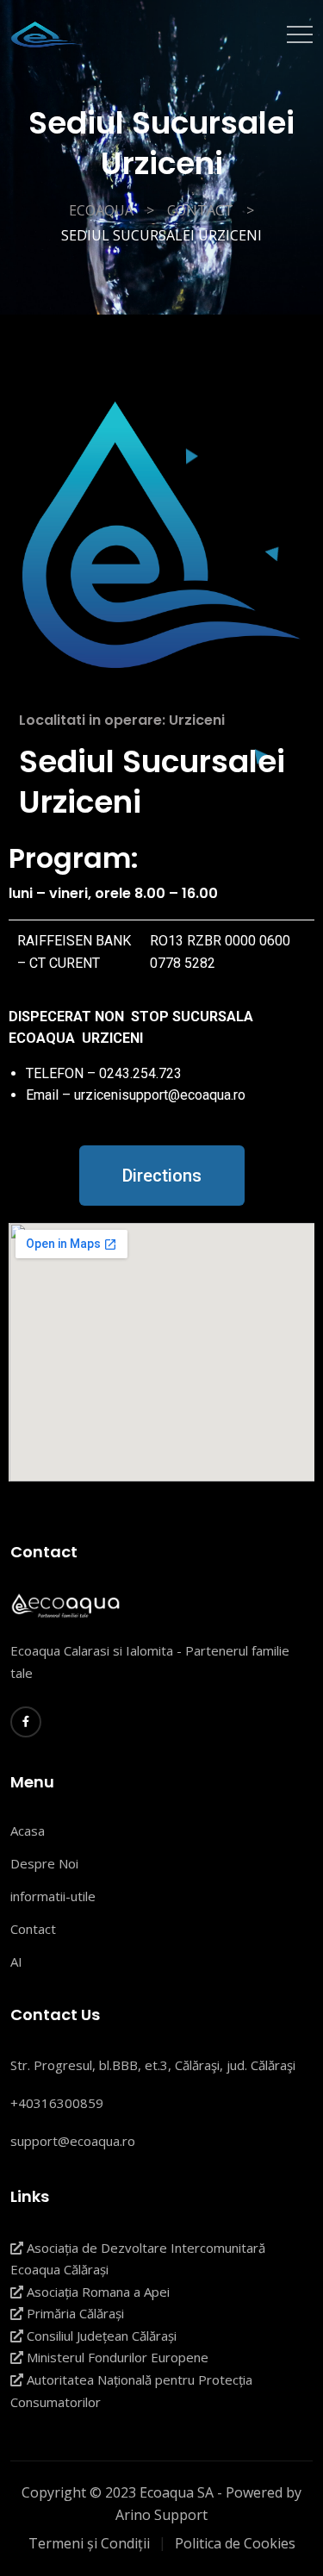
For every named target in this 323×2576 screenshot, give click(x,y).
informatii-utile (53, 1896)
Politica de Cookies (235, 2543)
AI (16, 1962)
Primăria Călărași (74, 2313)
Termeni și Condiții (89, 2543)
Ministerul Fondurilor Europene (116, 2357)
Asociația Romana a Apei (96, 2292)
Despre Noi (44, 1863)
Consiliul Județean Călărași (100, 2336)
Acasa (28, 1831)
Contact (33, 1929)
